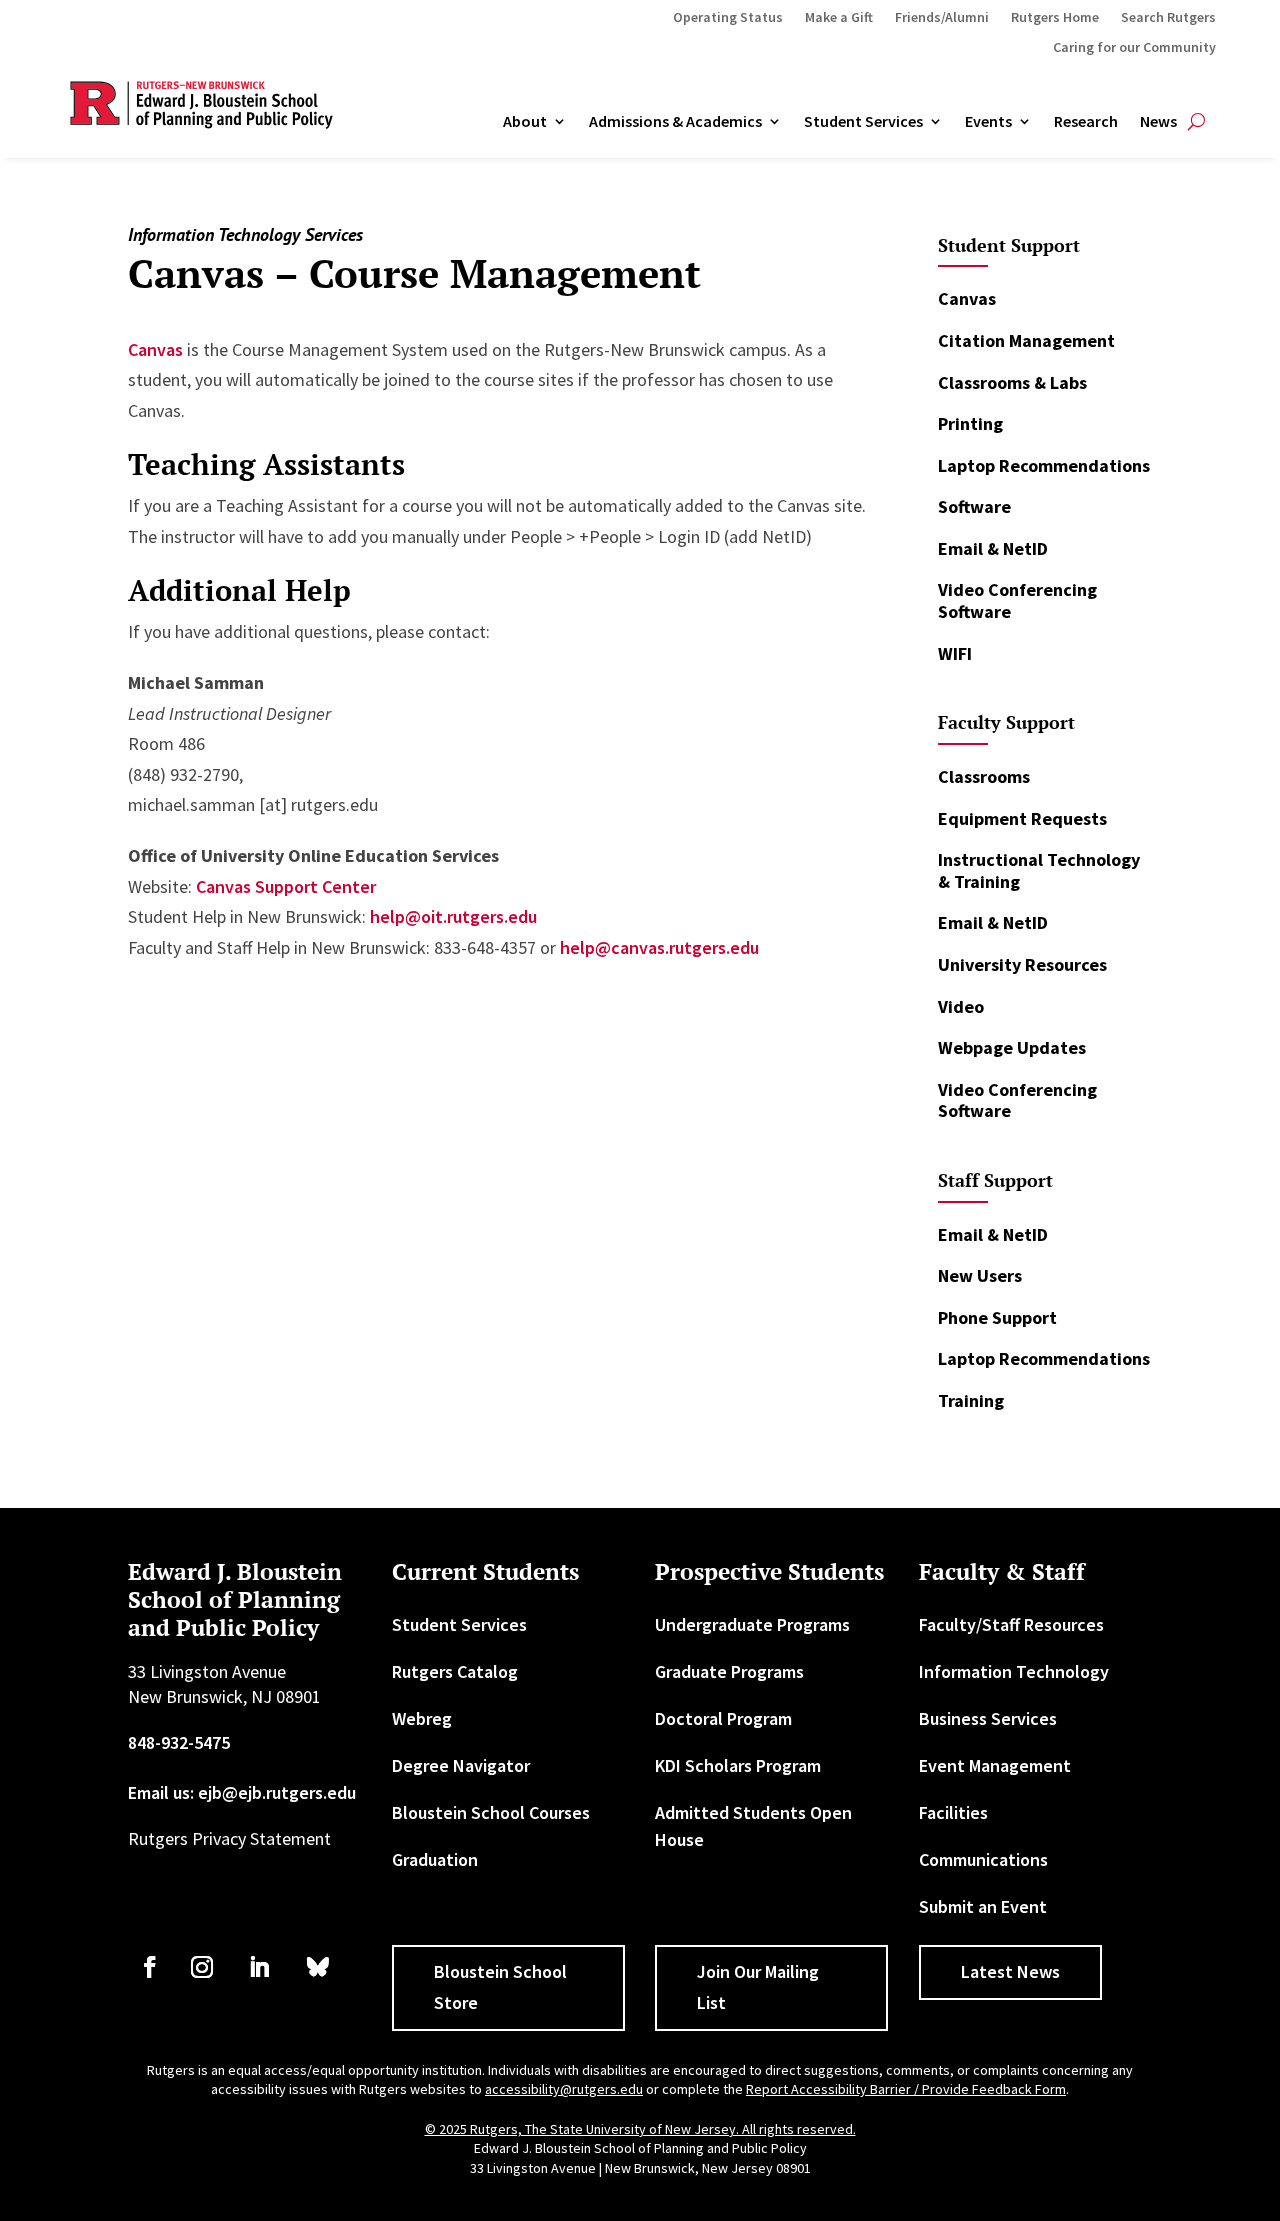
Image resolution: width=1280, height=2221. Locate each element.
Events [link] (988, 122)
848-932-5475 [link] (179, 1742)
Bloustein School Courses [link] (491, 1812)
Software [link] (974, 506)
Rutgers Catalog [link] (455, 1671)
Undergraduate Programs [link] (752, 1624)
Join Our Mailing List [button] (758, 1987)
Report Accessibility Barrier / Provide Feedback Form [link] (906, 2089)
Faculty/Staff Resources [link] (1011, 1624)
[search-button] (1196, 122)
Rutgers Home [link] (1055, 18)
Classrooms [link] (984, 776)
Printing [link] (970, 423)
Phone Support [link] (997, 1317)
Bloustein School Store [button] (500, 1987)
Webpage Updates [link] (1012, 1047)
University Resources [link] (1022, 964)
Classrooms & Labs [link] (1012, 382)
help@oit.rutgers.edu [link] (453, 916)
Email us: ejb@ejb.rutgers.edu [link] (242, 1792)
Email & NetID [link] (993, 548)
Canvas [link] (155, 349)
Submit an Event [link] (983, 1906)
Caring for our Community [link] (1134, 48)
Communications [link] (983, 1859)
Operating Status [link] (728, 18)
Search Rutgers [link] (1168, 18)
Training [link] (971, 1400)
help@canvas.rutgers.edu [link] (659, 947)
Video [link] (961, 1006)
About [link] (525, 122)
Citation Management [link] (1026, 340)
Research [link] (1086, 122)
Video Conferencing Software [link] (1017, 600)
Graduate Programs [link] (729, 1671)
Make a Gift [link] (839, 18)
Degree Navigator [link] (461, 1765)
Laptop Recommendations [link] (1044, 465)
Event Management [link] (995, 1765)
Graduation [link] (435, 1859)
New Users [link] (980, 1275)
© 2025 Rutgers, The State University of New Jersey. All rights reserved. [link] (640, 2129)
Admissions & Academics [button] (675, 122)
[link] (150, 1967)
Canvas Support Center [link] (286, 886)
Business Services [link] (988, 1718)
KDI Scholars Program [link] (738, 1765)
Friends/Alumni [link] (942, 18)
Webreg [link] (422, 1718)
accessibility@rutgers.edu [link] (564, 2089)
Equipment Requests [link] (1022, 818)
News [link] (1158, 122)
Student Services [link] (863, 122)
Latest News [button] (1010, 1971)
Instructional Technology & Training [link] (1039, 870)
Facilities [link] (953, 1812)
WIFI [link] (955, 653)
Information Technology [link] (1014, 1671)
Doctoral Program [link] (723, 1718)
